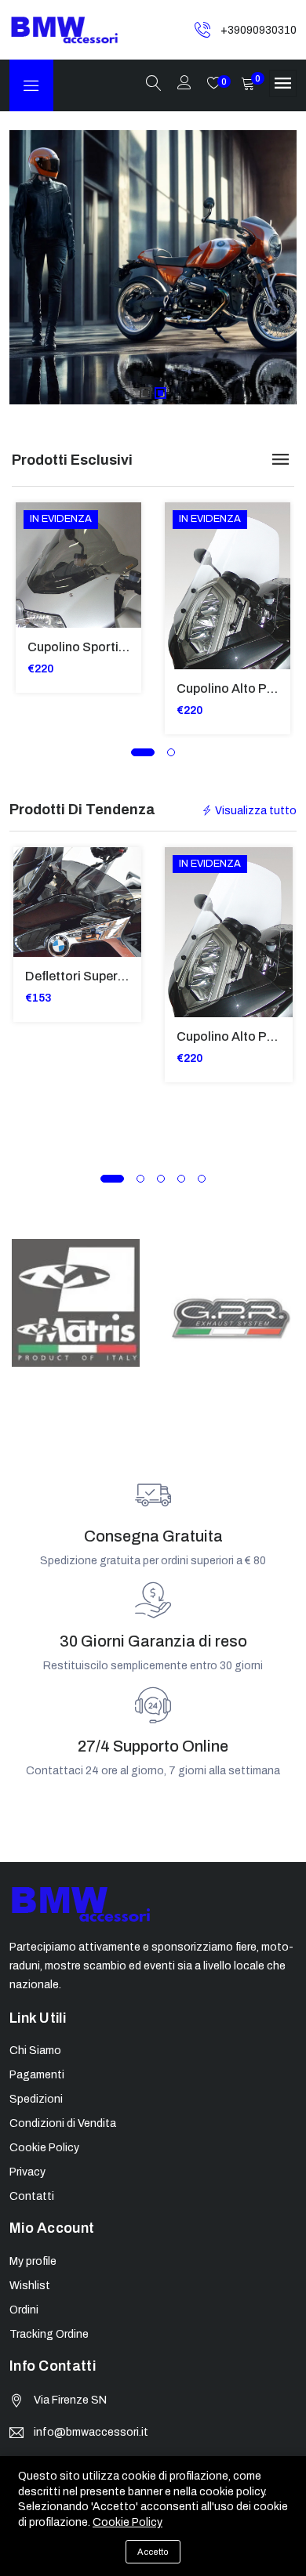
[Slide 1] (146, 393)
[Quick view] (37, 577)
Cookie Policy (127, 2522)
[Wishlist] (37, 612)
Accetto (153, 2552)
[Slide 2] (160, 393)
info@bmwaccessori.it (91, 2432)
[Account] (184, 84)
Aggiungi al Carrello (37, 542)
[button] (143, 752)
